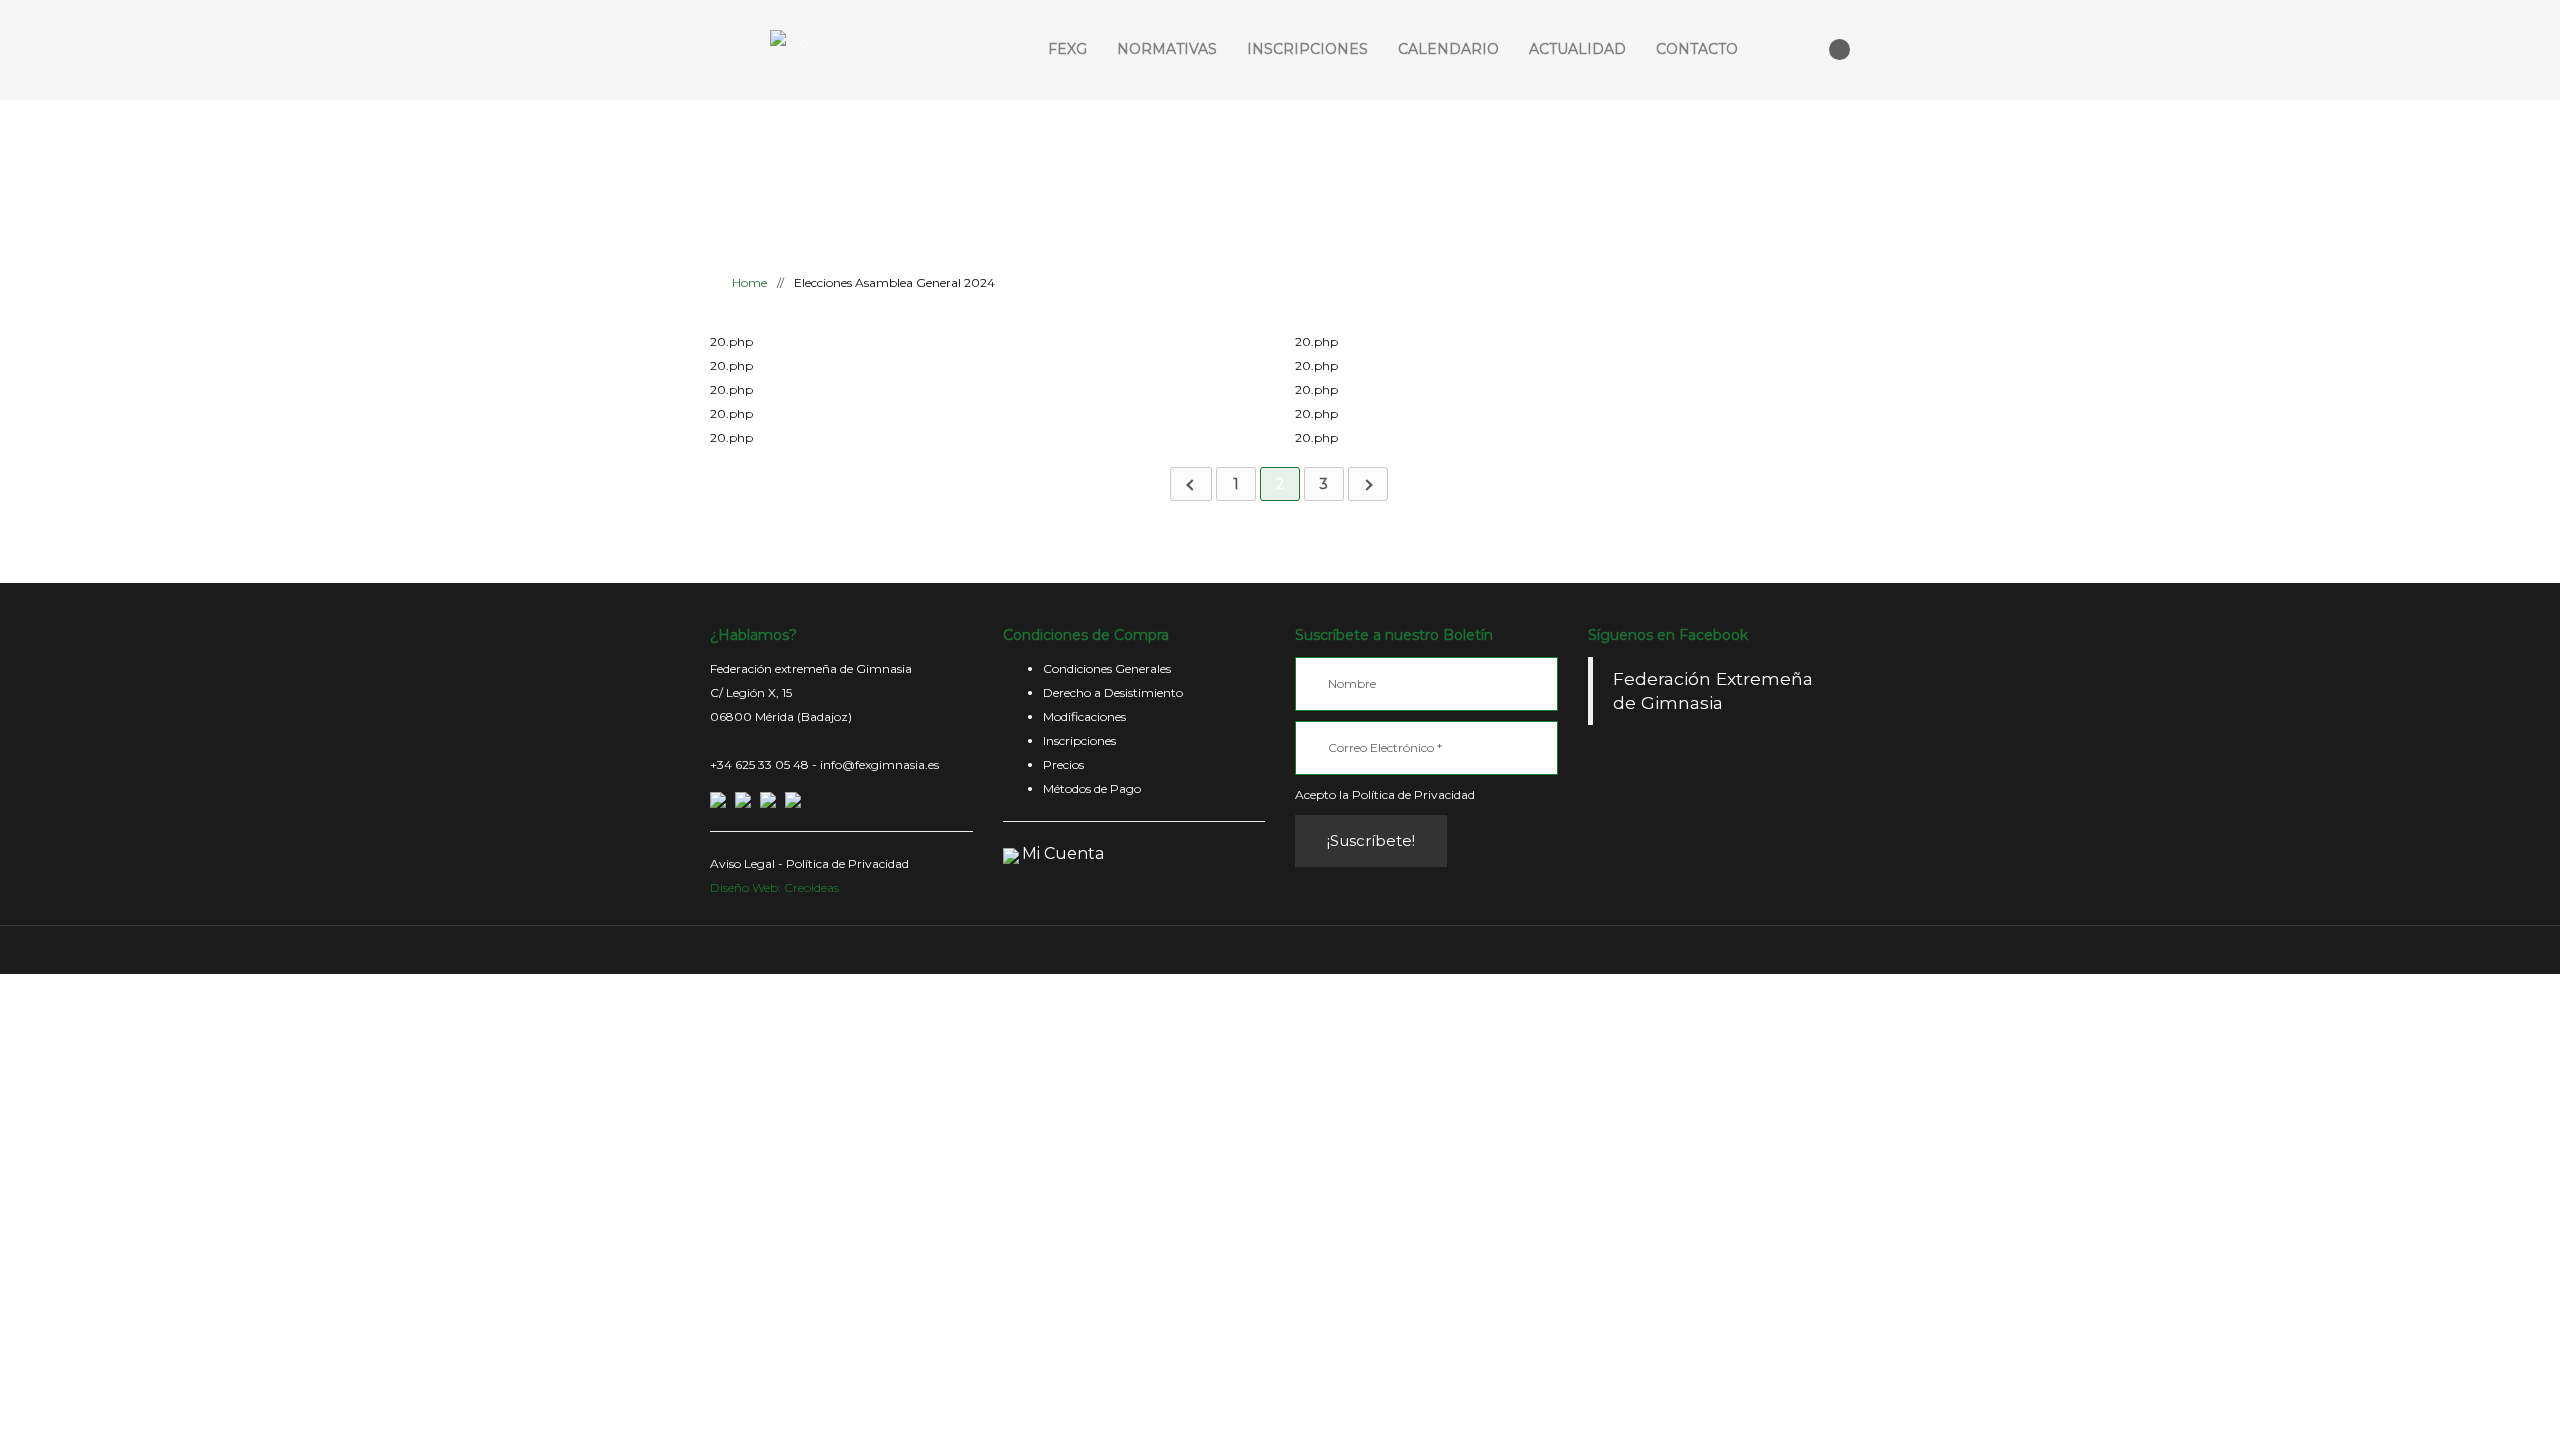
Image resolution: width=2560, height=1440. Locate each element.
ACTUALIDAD (1577, 49)
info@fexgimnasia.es (879, 764)
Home (748, 282)
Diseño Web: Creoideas (774, 887)
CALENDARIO (1448, 49)
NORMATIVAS (1167, 49)
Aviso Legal (742, 863)
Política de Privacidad (847, 863)
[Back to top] (1280, 949)
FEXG (1067, 49)
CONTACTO (1697, 49)
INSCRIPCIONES (1307, 49)
